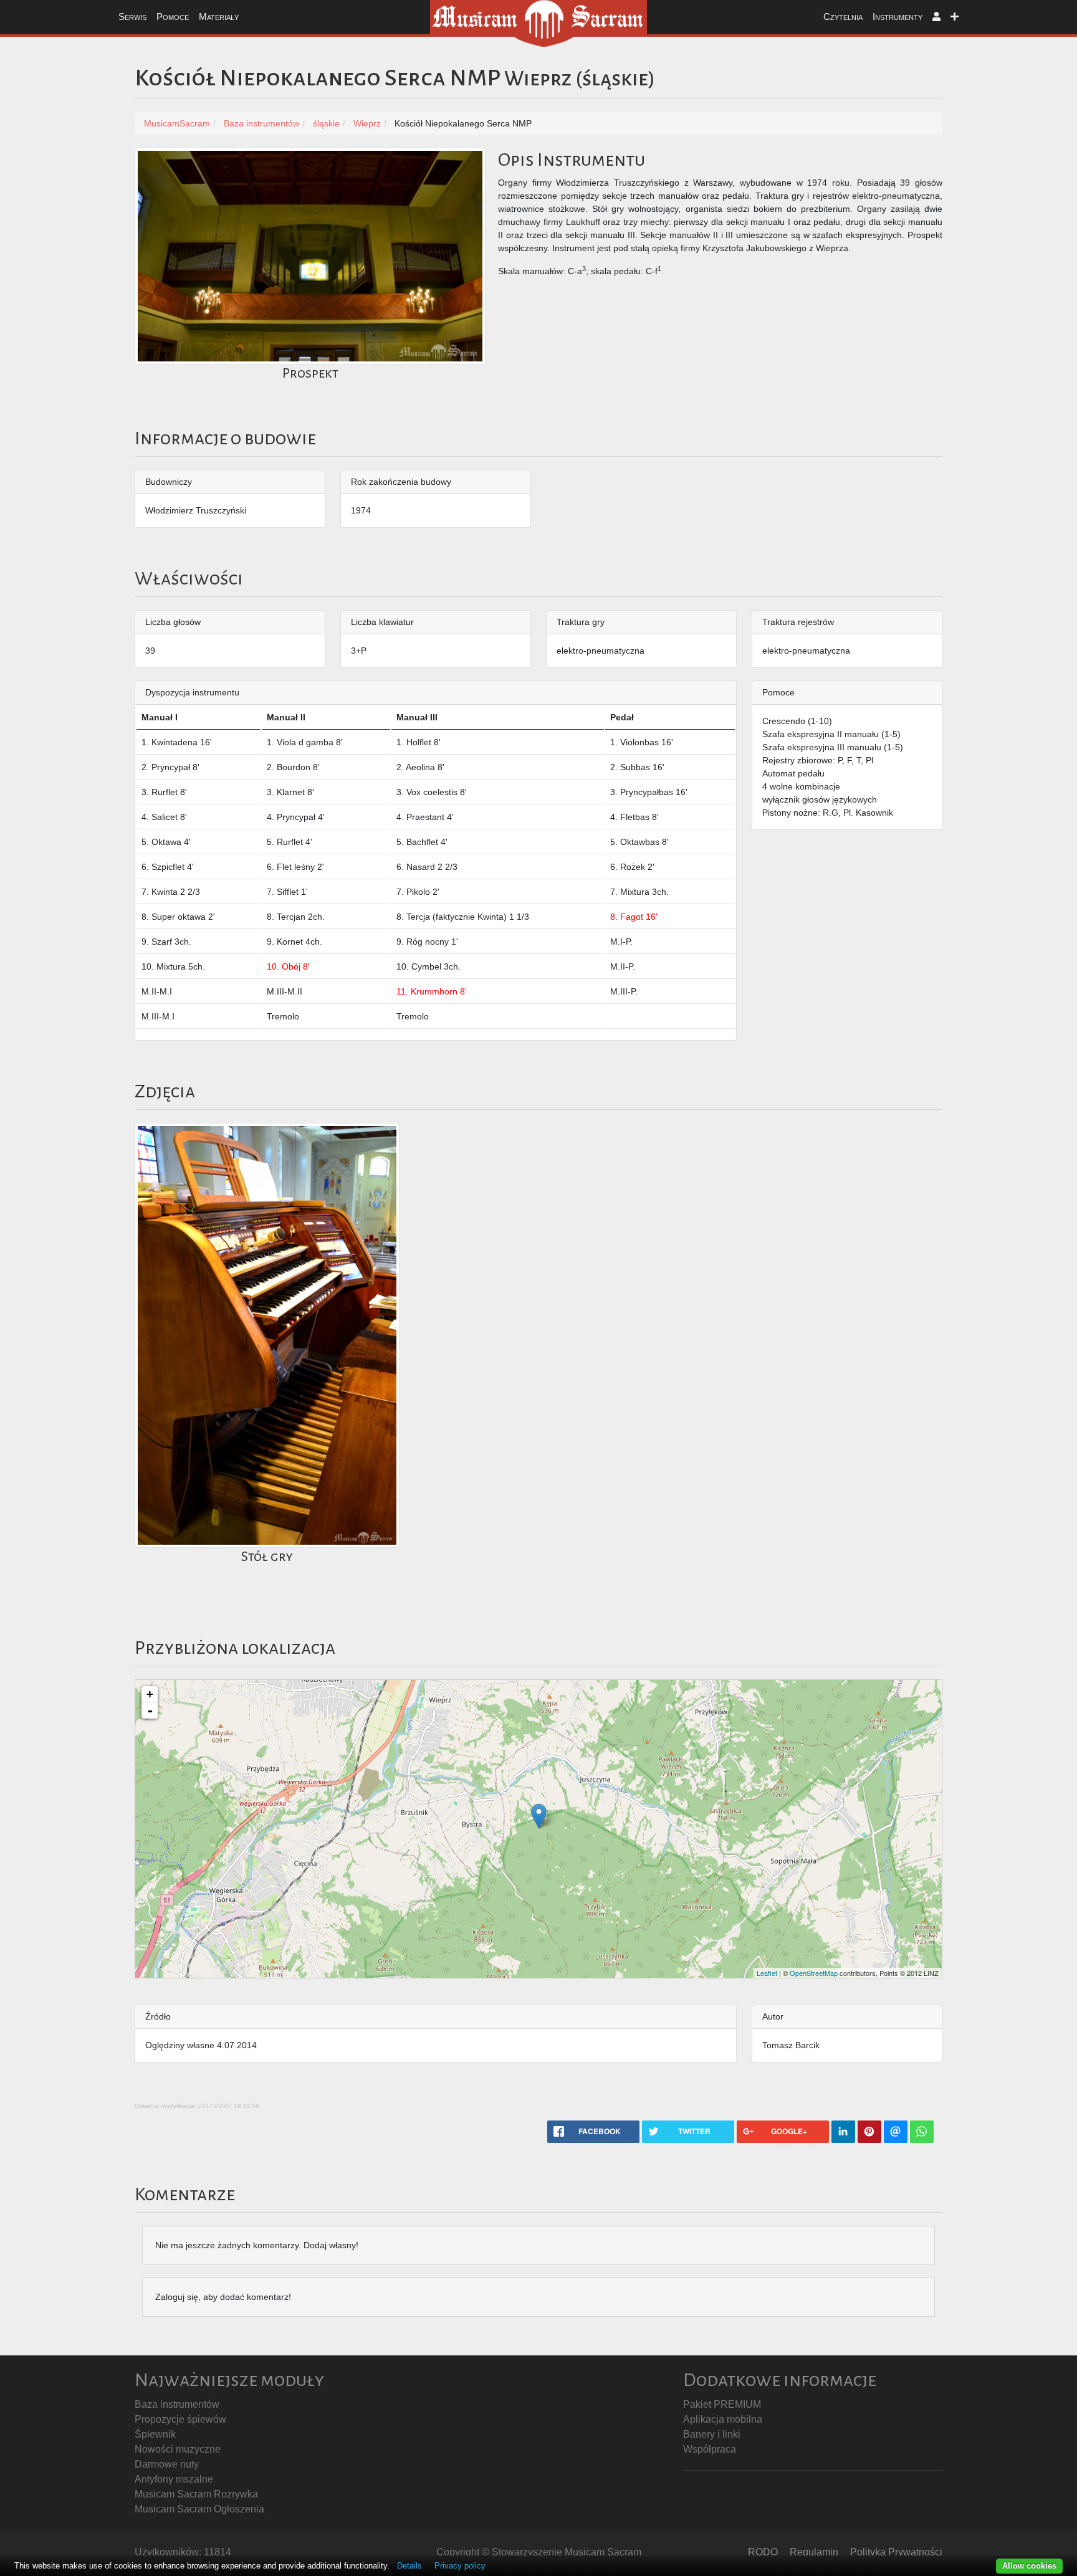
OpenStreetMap (814, 1973)
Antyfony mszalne (174, 2479)
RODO (763, 2552)
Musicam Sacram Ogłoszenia (199, 2509)
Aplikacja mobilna (723, 2419)
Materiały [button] (219, 17)
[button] (936, 17)
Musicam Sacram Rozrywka (196, 2494)
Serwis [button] (132, 17)
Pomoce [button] (173, 17)
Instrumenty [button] (897, 17)
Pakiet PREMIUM (722, 2404)
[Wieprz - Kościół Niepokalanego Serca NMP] (539, 1816)
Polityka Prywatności (896, 2552)
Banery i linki (712, 2434)
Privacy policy (460, 2566)
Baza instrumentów (177, 2404)
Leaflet (767, 1973)
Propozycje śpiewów (180, 2419)
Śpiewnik (155, 2434)
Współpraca (710, 2449)
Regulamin (814, 2552)
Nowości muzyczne (178, 2449)
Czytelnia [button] (843, 17)
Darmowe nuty (167, 2464)
